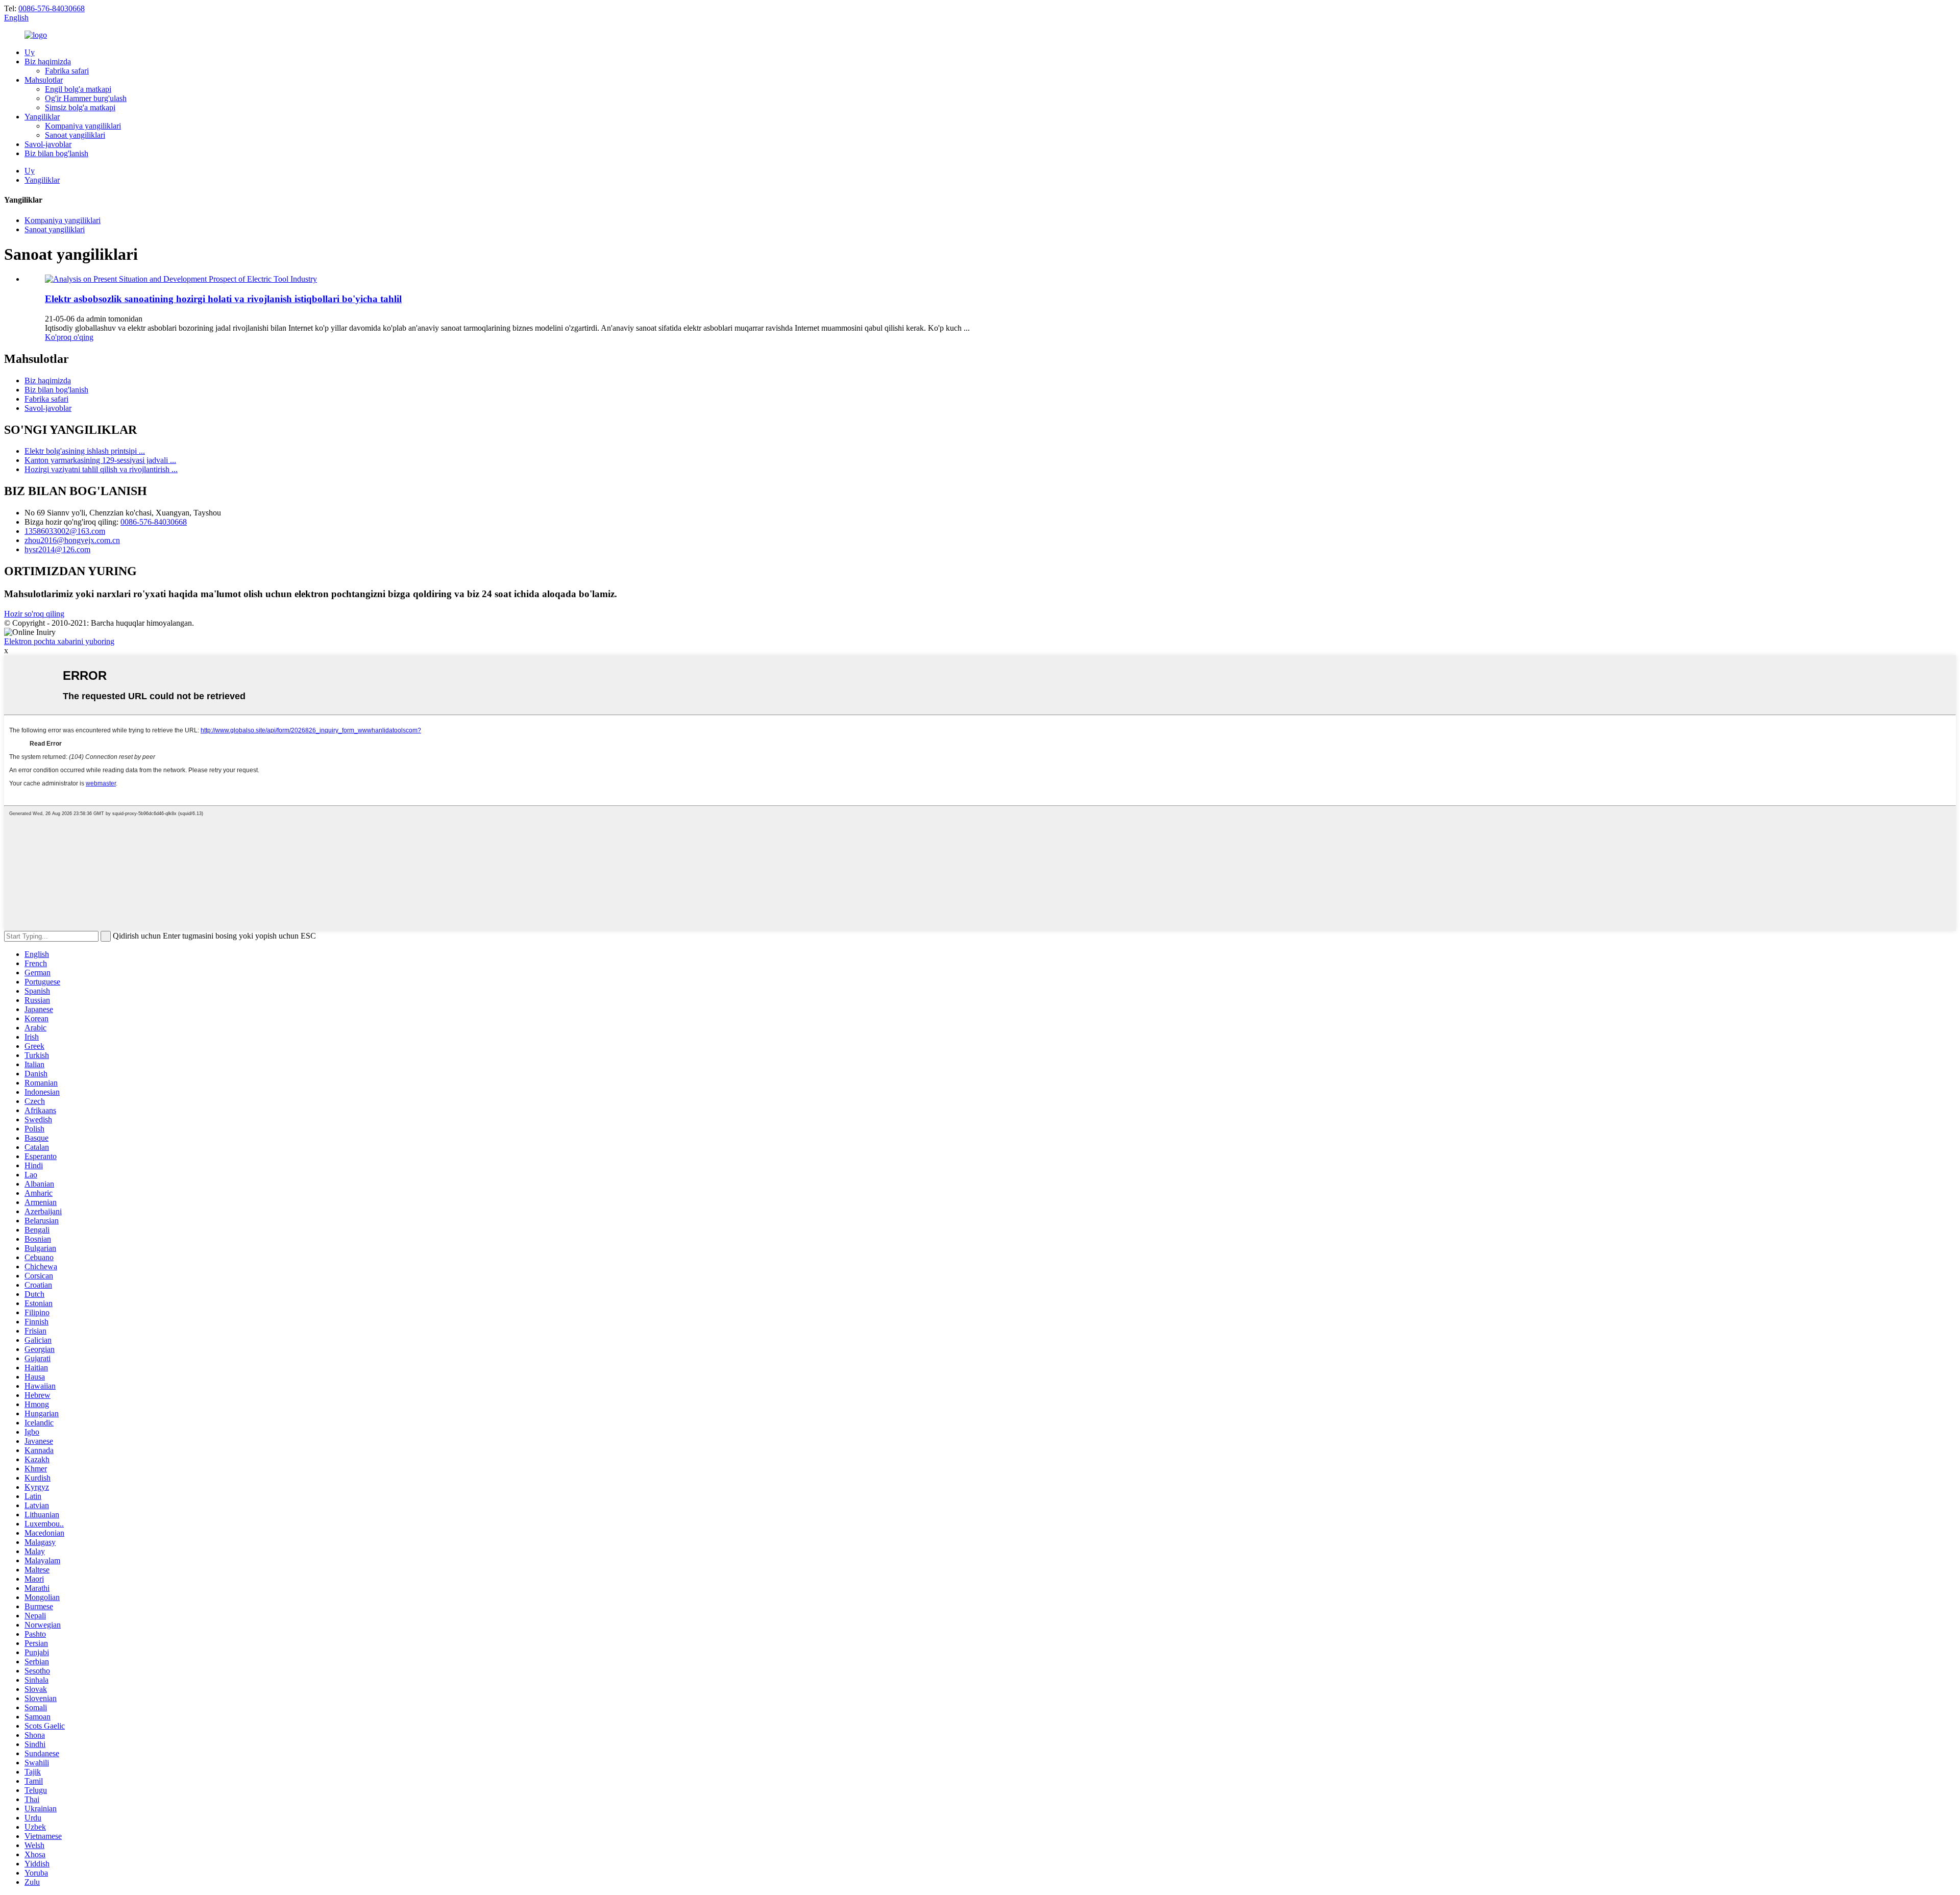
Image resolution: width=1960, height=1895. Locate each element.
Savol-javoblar (48, 144)
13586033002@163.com (65, 531)
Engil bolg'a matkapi (78, 89)
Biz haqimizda (48, 61)
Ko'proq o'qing (69, 337)
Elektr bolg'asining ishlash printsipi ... (85, 451)
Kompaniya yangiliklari (83, 126)
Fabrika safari (67, 71)
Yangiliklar (42, 117)
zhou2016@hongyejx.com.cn (72, 540)
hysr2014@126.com (57, 549)
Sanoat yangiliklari (75, 135)
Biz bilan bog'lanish (56, 153)
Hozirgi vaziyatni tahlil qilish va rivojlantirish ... (101, 469)
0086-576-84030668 (52, 8)
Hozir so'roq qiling (34, 614)
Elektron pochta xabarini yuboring (59, 641)
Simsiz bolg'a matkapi (80, 107)
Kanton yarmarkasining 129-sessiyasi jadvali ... (100, 460)
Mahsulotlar (44, 80)
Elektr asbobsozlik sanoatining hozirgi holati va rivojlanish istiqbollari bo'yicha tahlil (223, 299)
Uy (30, 52)
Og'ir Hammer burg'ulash (86, 98)
